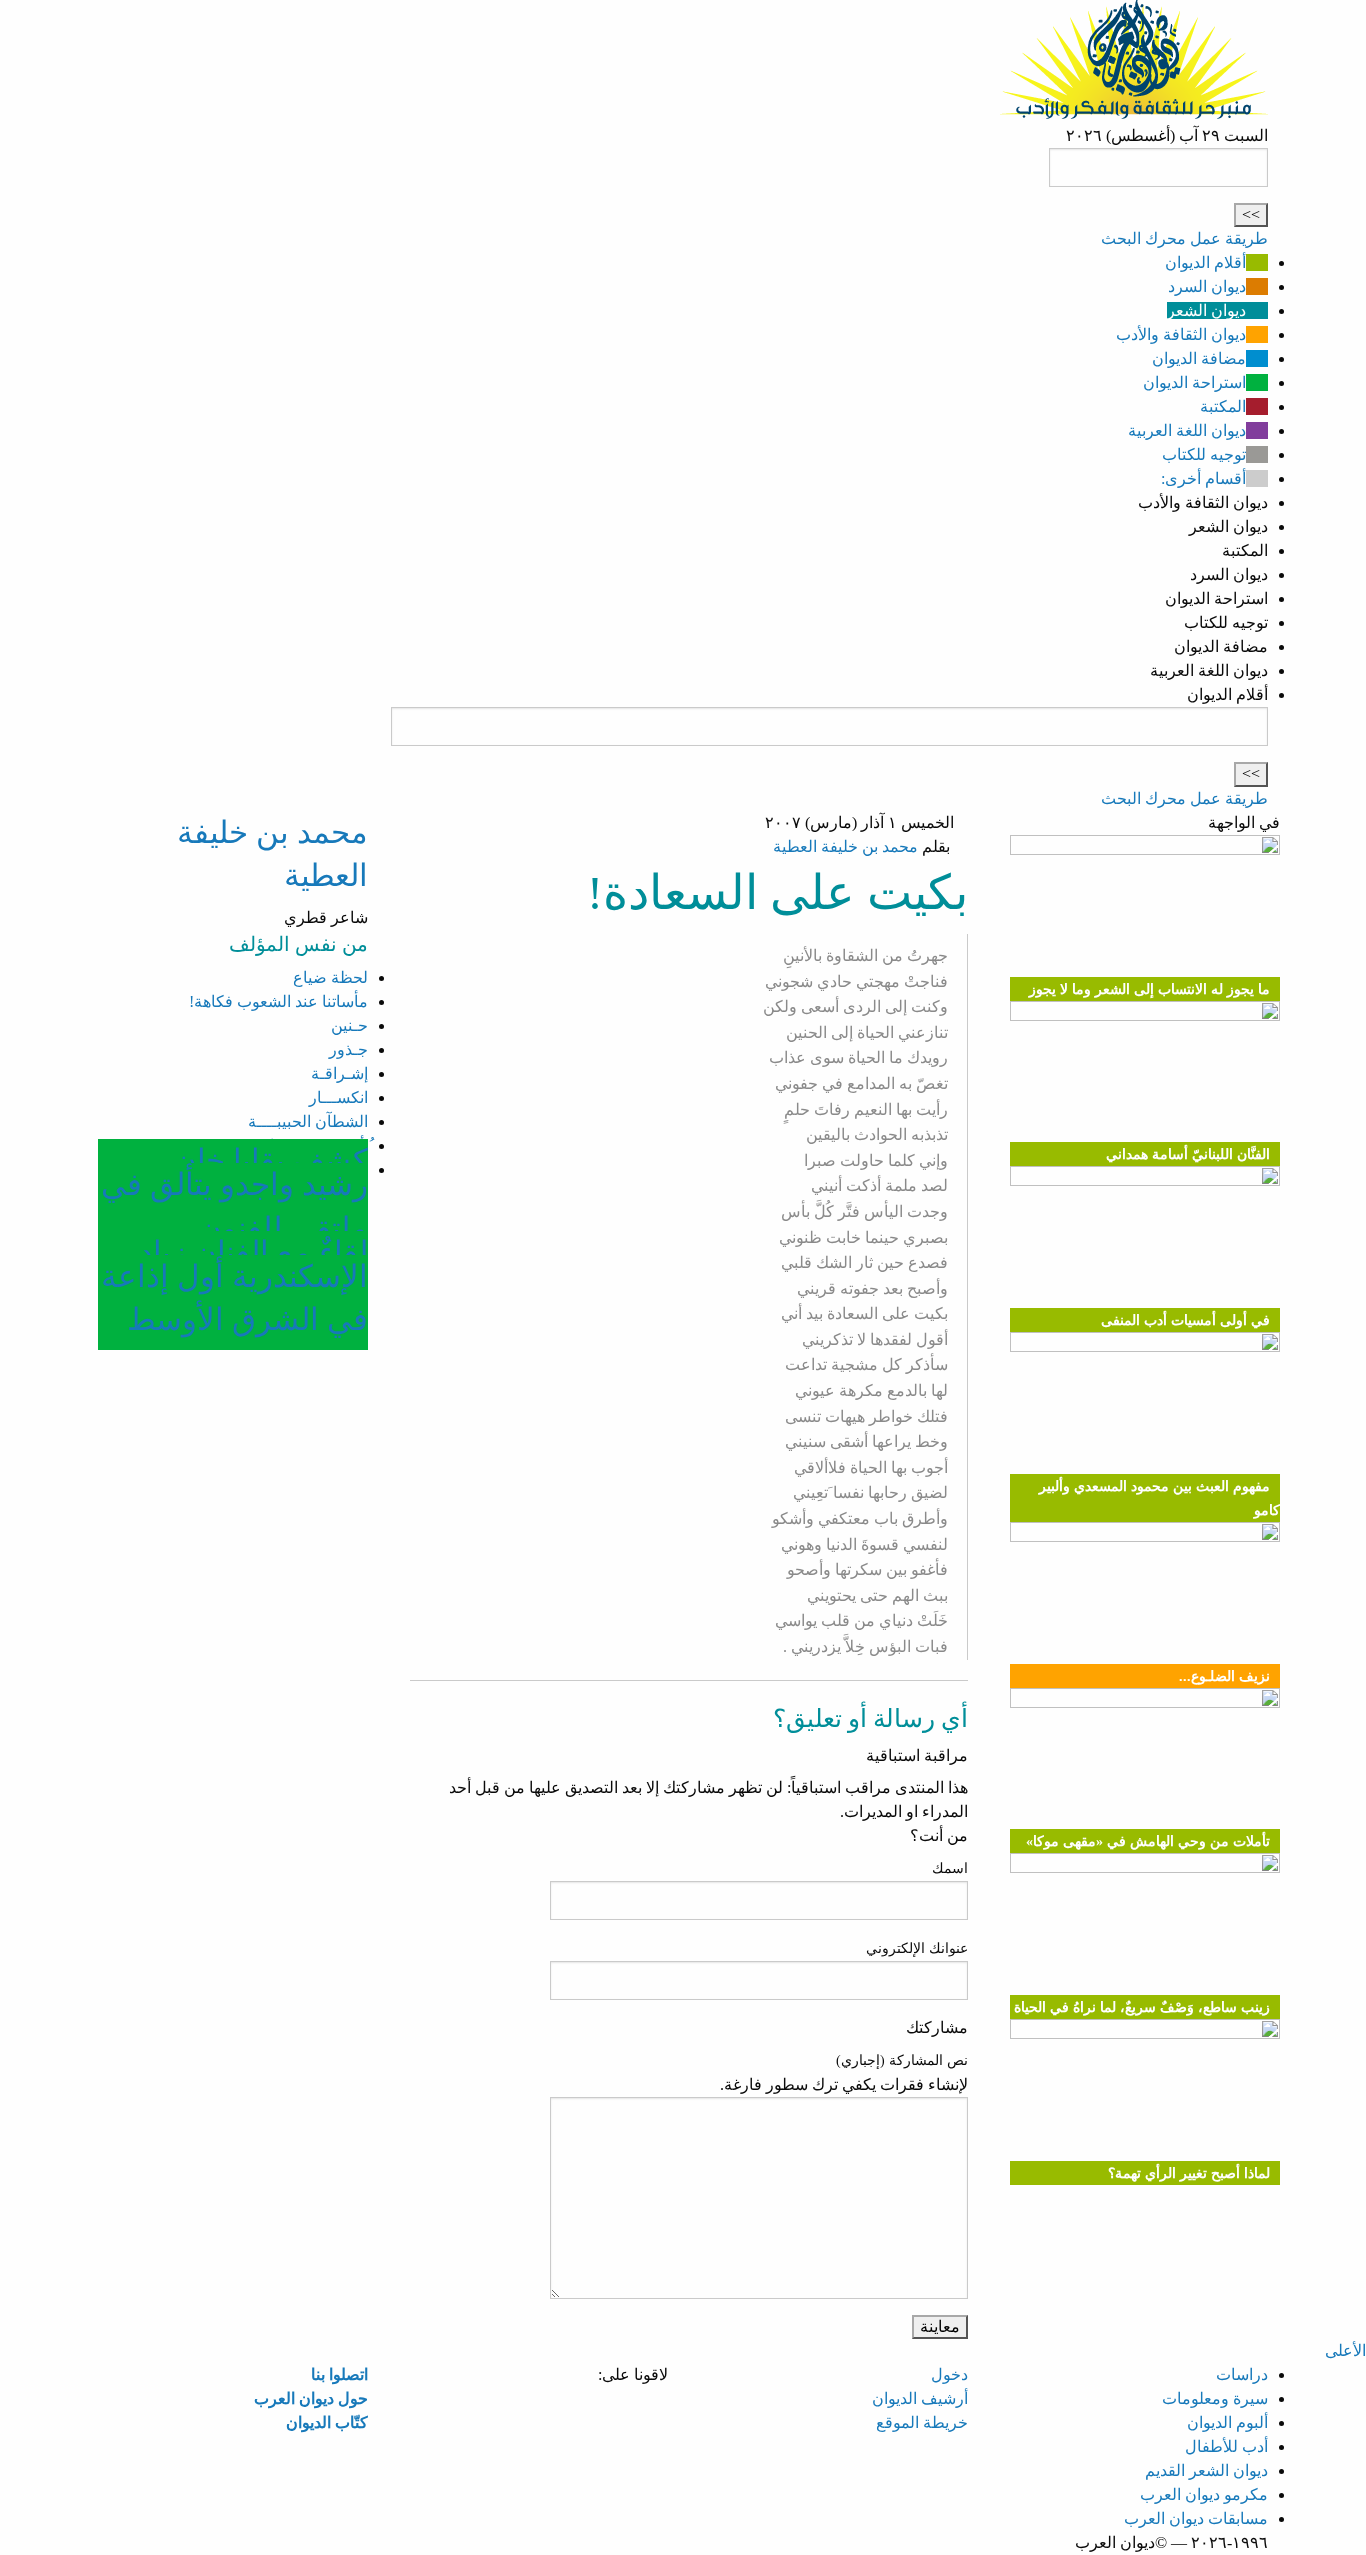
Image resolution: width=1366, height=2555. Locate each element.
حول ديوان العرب (311, 2398)
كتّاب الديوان (327, 2422)
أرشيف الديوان (920, 2398)
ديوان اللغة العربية (1187, 430)
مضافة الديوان (1199, 358)
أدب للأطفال (1226, 2446)
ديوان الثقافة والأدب (1181, 334)
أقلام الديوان (1205, 262)
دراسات (1242, 2374)
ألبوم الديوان (1227, 2422)
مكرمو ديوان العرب (1204, 2494)
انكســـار (338, 1097)
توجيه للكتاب (1204, 454)
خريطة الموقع (922, 2422)
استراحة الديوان (1194, 382)
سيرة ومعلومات (1215, 2398)
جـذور (348, 1049)
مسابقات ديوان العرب (1196, 2518)
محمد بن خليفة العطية (845, 846)
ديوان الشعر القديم (1206, 2470)
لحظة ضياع (330, 977)
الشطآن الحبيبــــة (308, 1121)
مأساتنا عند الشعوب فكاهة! (278, 1001)
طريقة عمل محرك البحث (1184, 238)
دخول (949, 2374)
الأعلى (1345, 2350)
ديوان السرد (1207, 286)
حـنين (349, 1025)
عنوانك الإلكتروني (917, 1948)
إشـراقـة (339, 1073)
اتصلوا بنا (339, 2374)
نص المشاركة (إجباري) (902, 2060)
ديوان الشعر (1206, 310)
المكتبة (1223, 406)
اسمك (950, 1868)
